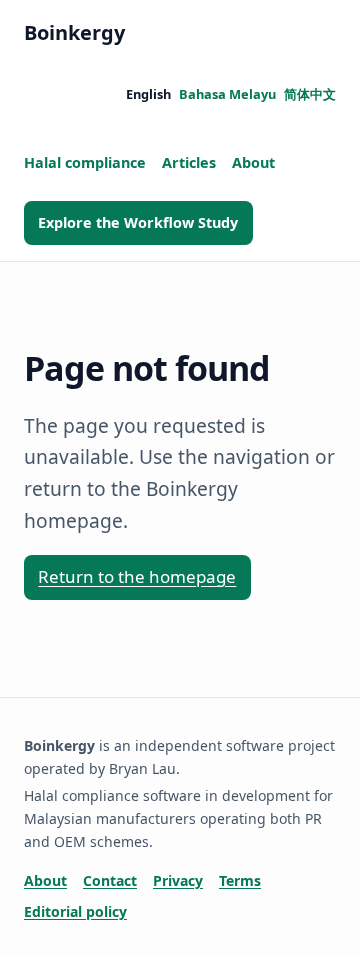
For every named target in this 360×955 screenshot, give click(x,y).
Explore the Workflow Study (138, 222)
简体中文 (310, 94)
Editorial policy (75, 911)
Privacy (178, 880)
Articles (189, 162)
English (148, 94)
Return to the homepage (137, 576)
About (253, 162)
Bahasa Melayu (227, 94)
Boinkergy (74, 32)
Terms (240, 880)
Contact (110, 880)
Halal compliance (85, 162)
